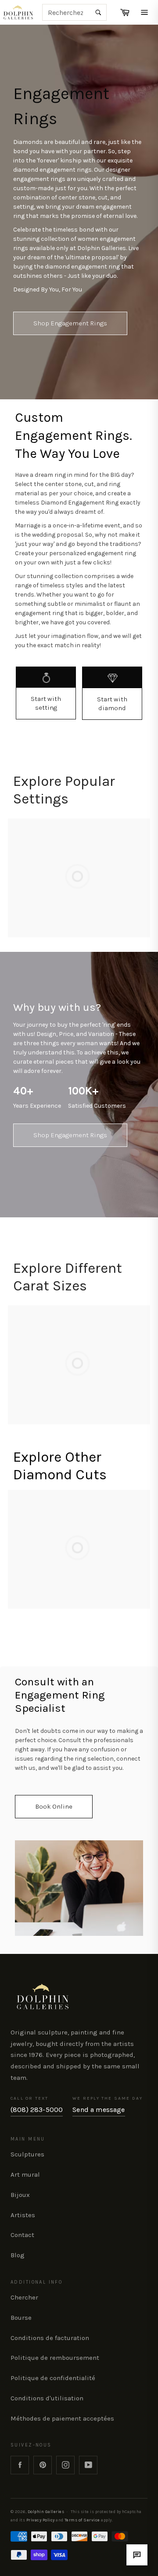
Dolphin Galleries (46, 2512)
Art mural (25, 2174)
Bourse (21, 2318)
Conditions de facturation (50, 2338)
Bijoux (20, 2195)
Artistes (23, 2215)
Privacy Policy (41, 2520)
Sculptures (27, 2154)
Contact (22, 2235)
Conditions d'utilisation (47, 2398)
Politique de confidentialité (53, 2378)
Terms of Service (82, 2520)
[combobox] (74, 12)
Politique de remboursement (55, 2358)
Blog (18, 2255)
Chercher (24, 2297)
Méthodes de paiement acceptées (62, 2418)
